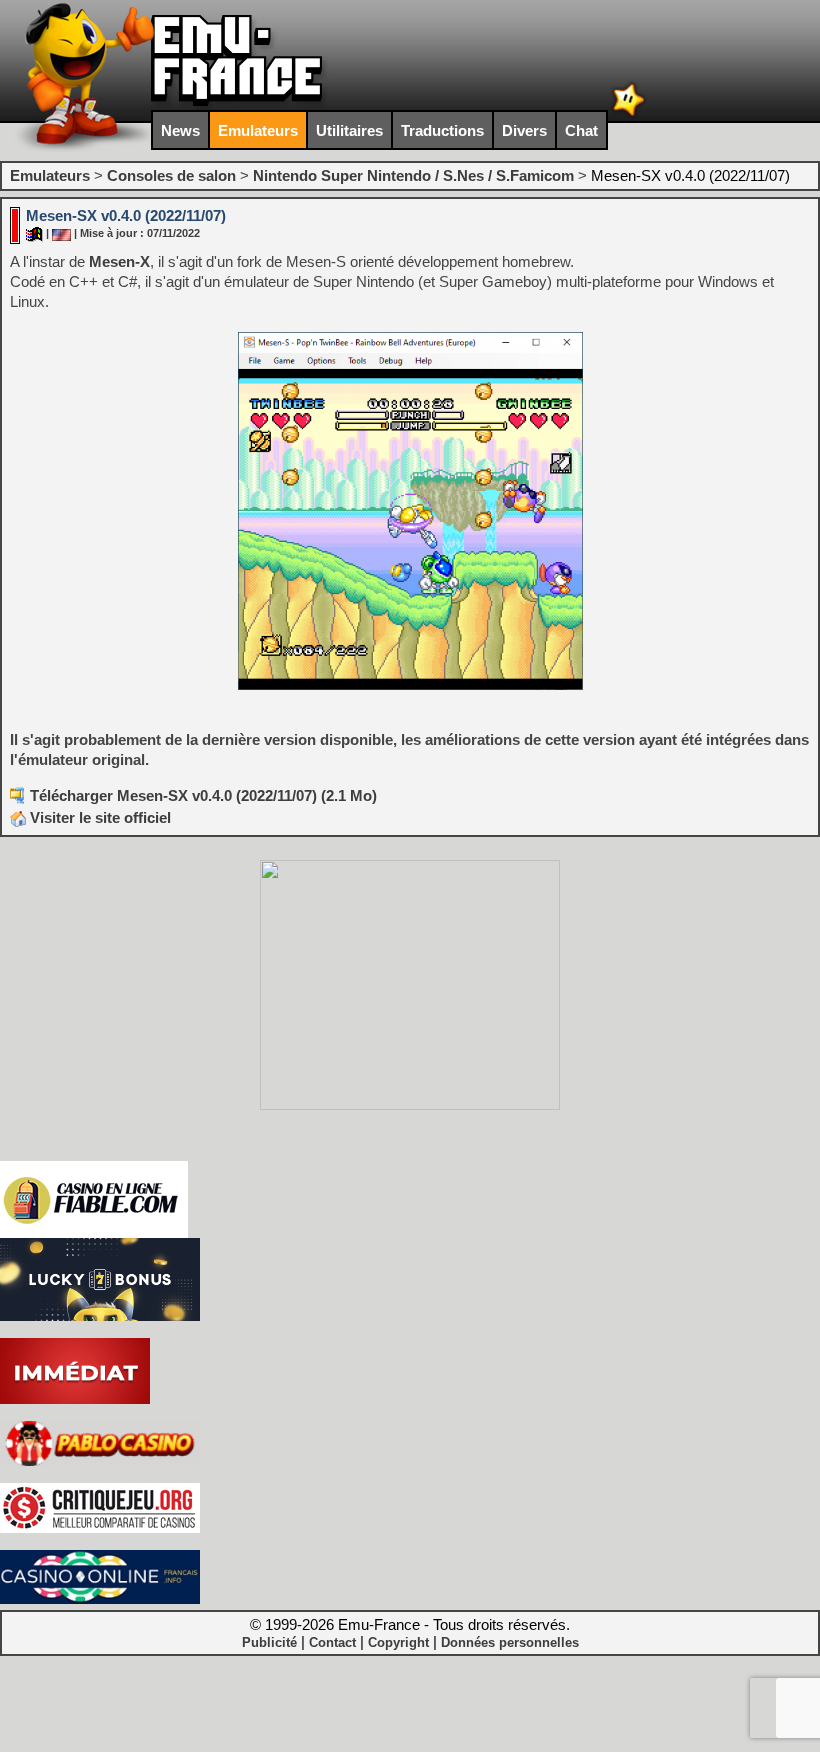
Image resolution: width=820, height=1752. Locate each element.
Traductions (442, 130)
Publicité (269, 1642)
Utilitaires (349, 130)
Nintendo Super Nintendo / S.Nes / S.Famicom (413, 175)
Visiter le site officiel (98, 817)
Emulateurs (258, 130)
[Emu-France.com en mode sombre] (629, 114)
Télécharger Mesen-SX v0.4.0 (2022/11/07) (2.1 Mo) (203, 795)
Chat (581, 130)
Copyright (398, 1642)
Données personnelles (510, 1642)
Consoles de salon (171, 175)
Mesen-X (119, 261)
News (180, 130)
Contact (332, 1642)
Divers (524, 130)
